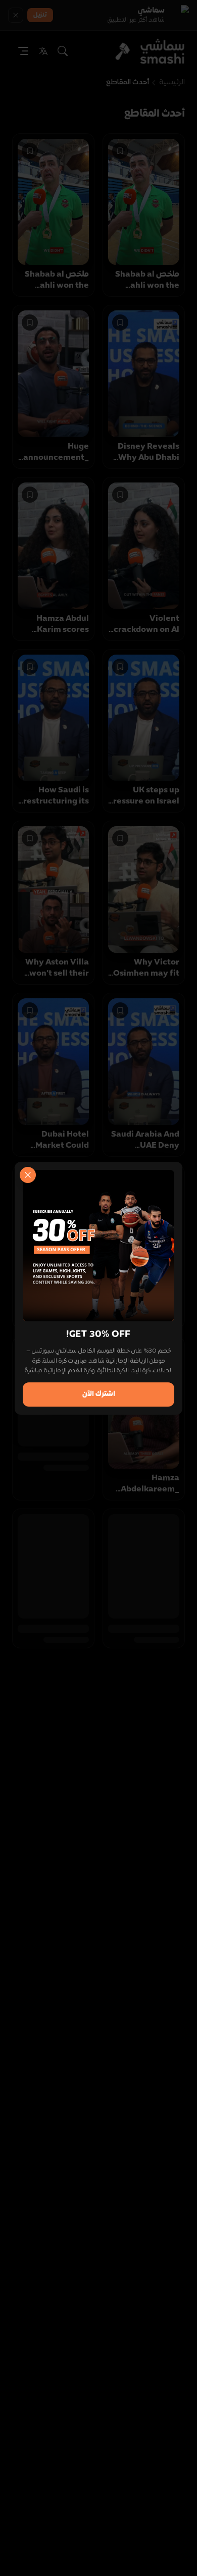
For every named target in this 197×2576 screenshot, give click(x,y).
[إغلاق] (28, 1175)
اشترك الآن (99, 1394)
